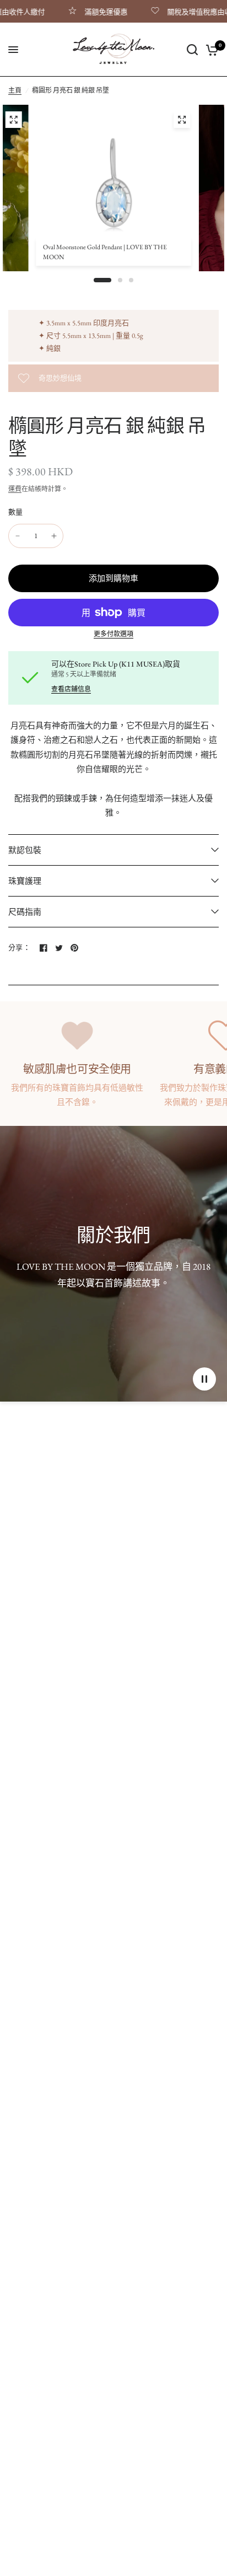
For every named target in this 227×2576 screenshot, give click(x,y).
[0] (210, 50)
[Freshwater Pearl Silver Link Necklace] (13, 120)
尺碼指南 (25, 912)
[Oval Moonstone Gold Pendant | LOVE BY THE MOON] (182, 120)
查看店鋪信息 (71, 689)
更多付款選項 (113, 634)
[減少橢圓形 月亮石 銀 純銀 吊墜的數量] (18, 536)
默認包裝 (25, 850)
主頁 (15, 90)
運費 (15, 489)
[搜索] (192, 50)
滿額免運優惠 (93, 12)
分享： (19, 948)
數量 (16, 512)
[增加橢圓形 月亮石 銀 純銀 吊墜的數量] (54, 536)
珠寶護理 (25, 881)
